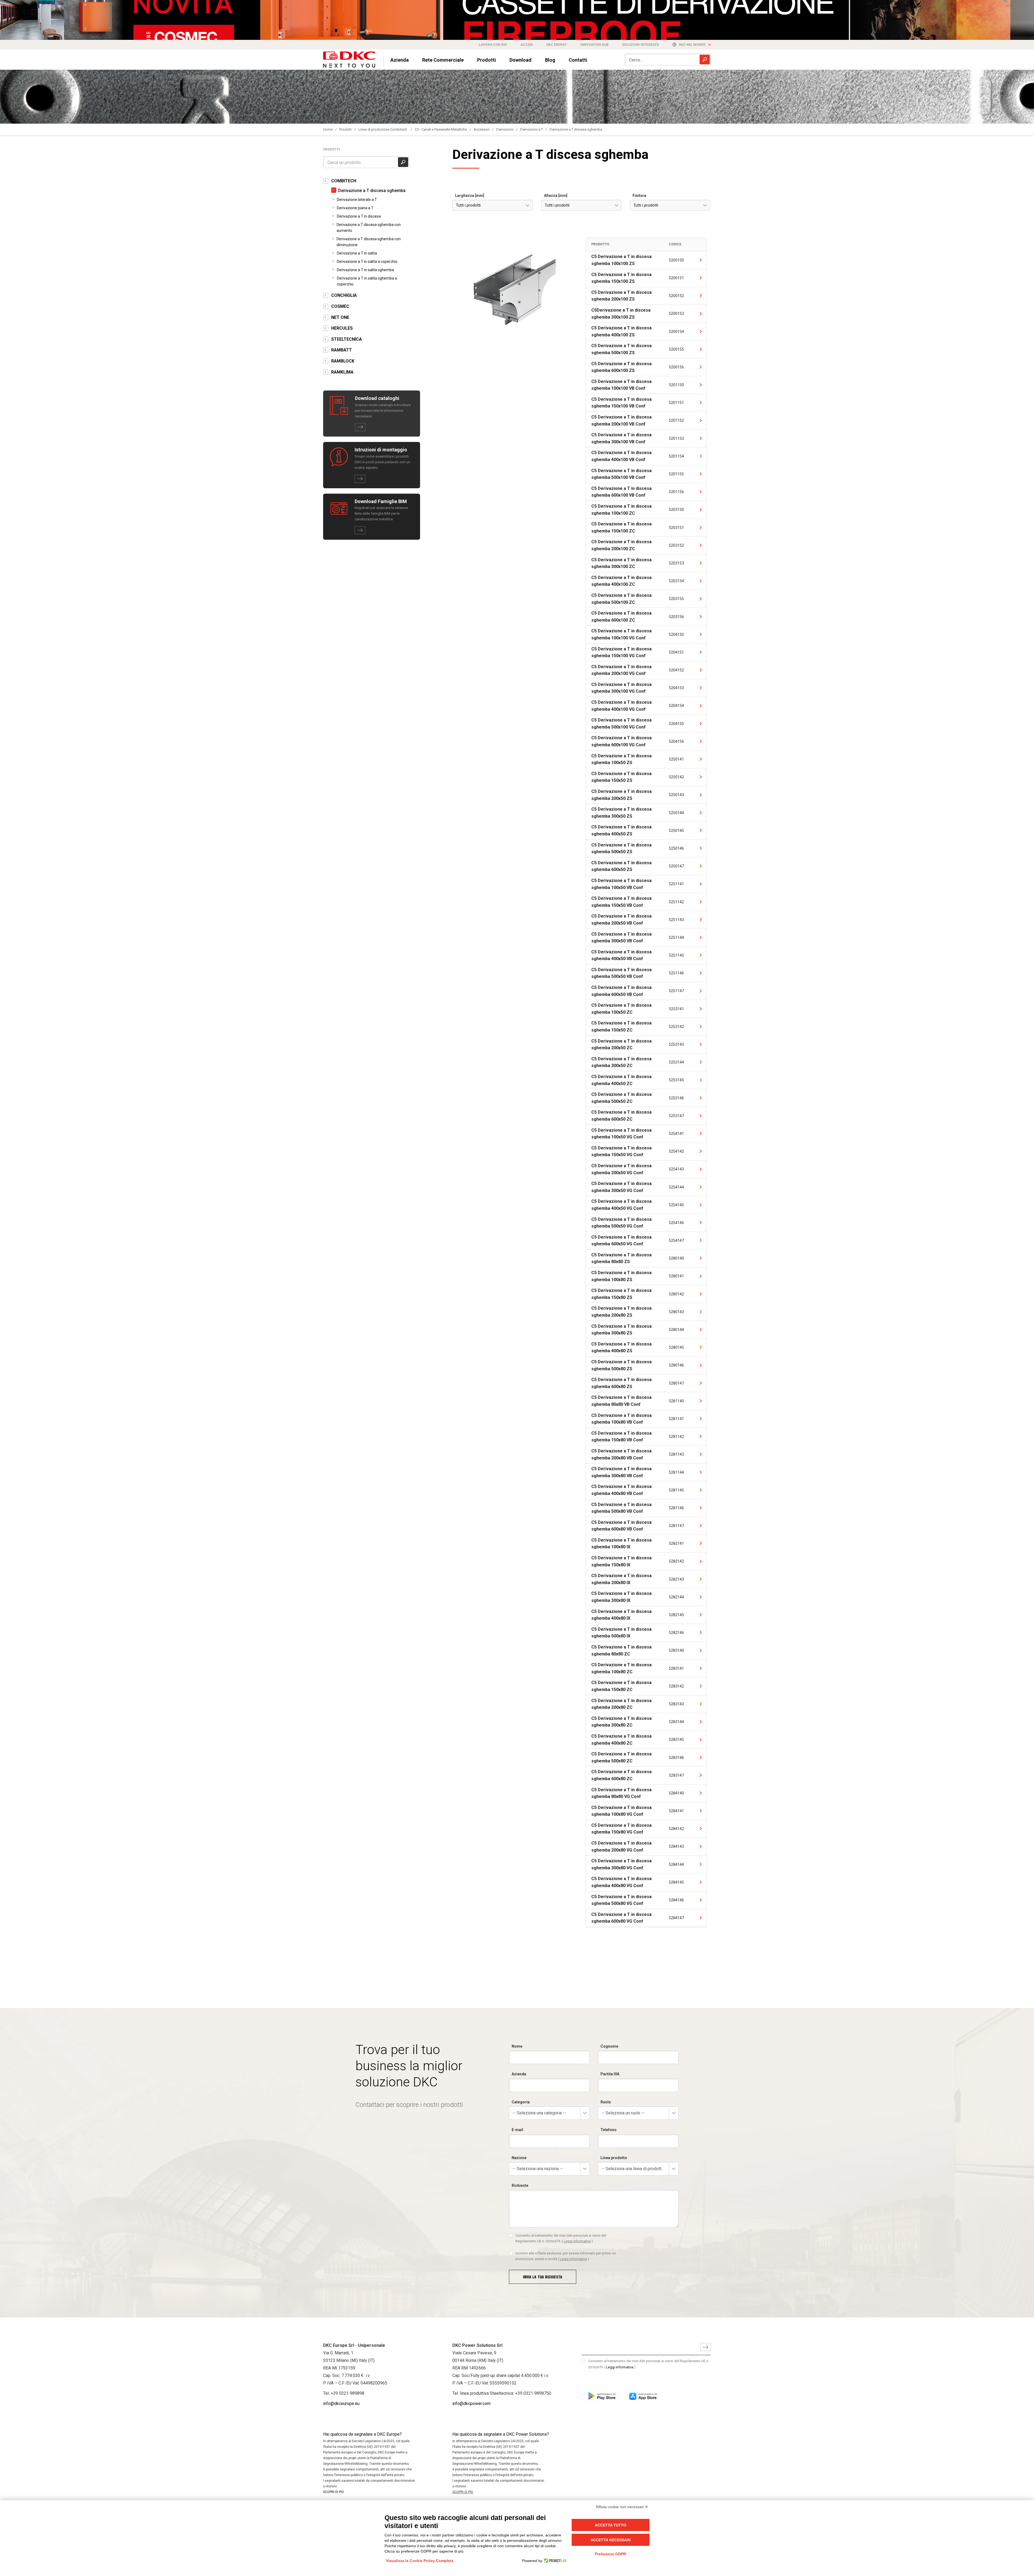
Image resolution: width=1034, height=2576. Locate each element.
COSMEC (340, 306)
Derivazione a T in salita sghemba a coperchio (367, 281)
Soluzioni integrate (640, 45)
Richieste (520, 2185)
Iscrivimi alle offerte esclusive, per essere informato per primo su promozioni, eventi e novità (566, 2256)
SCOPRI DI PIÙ (333, 2492)
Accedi (527, 45)
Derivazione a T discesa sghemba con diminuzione (369, 242)
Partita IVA (610, 2074)
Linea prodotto (614, 2158)
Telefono (609, 2130)
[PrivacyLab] (554, 2561)
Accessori (482, 129)
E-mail (517, 2130)
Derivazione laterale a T (357, 200)
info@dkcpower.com (471, 2404)
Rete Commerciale (443, 60)
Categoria (521, 2102)
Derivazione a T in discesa (359, 216)
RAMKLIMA (342, 372)
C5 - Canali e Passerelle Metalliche (441, 129)
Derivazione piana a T (355, 208)
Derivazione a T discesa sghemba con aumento (369, 228)
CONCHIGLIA (344, 295)
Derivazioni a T (532, 129)
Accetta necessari (611, 2540)
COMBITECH (344, 181)
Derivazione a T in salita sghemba (365, 270)
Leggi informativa (577, 2241)
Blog (550, 60)
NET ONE (340, 317)
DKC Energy (557, 45)
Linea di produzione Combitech (383, 129)
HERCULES (342, 328)
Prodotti (487, 60)
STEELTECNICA (347, 339)
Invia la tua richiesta (543, 2277)
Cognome (609, 2046)
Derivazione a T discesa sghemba (576, 129)
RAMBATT (342, 350)
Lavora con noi (493, 45)
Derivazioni (505, 129)
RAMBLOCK (343, 361)
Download (521, 60)
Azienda (400, 60)
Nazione (519, 2158)
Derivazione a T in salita (357, 253)
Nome (517, 2046)
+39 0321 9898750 (533, 2393)
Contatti (578, 60)
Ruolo (606, 2102)
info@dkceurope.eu (341, 2404)
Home (328, 129)
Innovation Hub (594, 45)
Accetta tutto (611, 2525)
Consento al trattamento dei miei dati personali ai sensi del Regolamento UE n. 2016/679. (561, 2238)
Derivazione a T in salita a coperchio (367, 262)
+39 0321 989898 (347, 2393)
